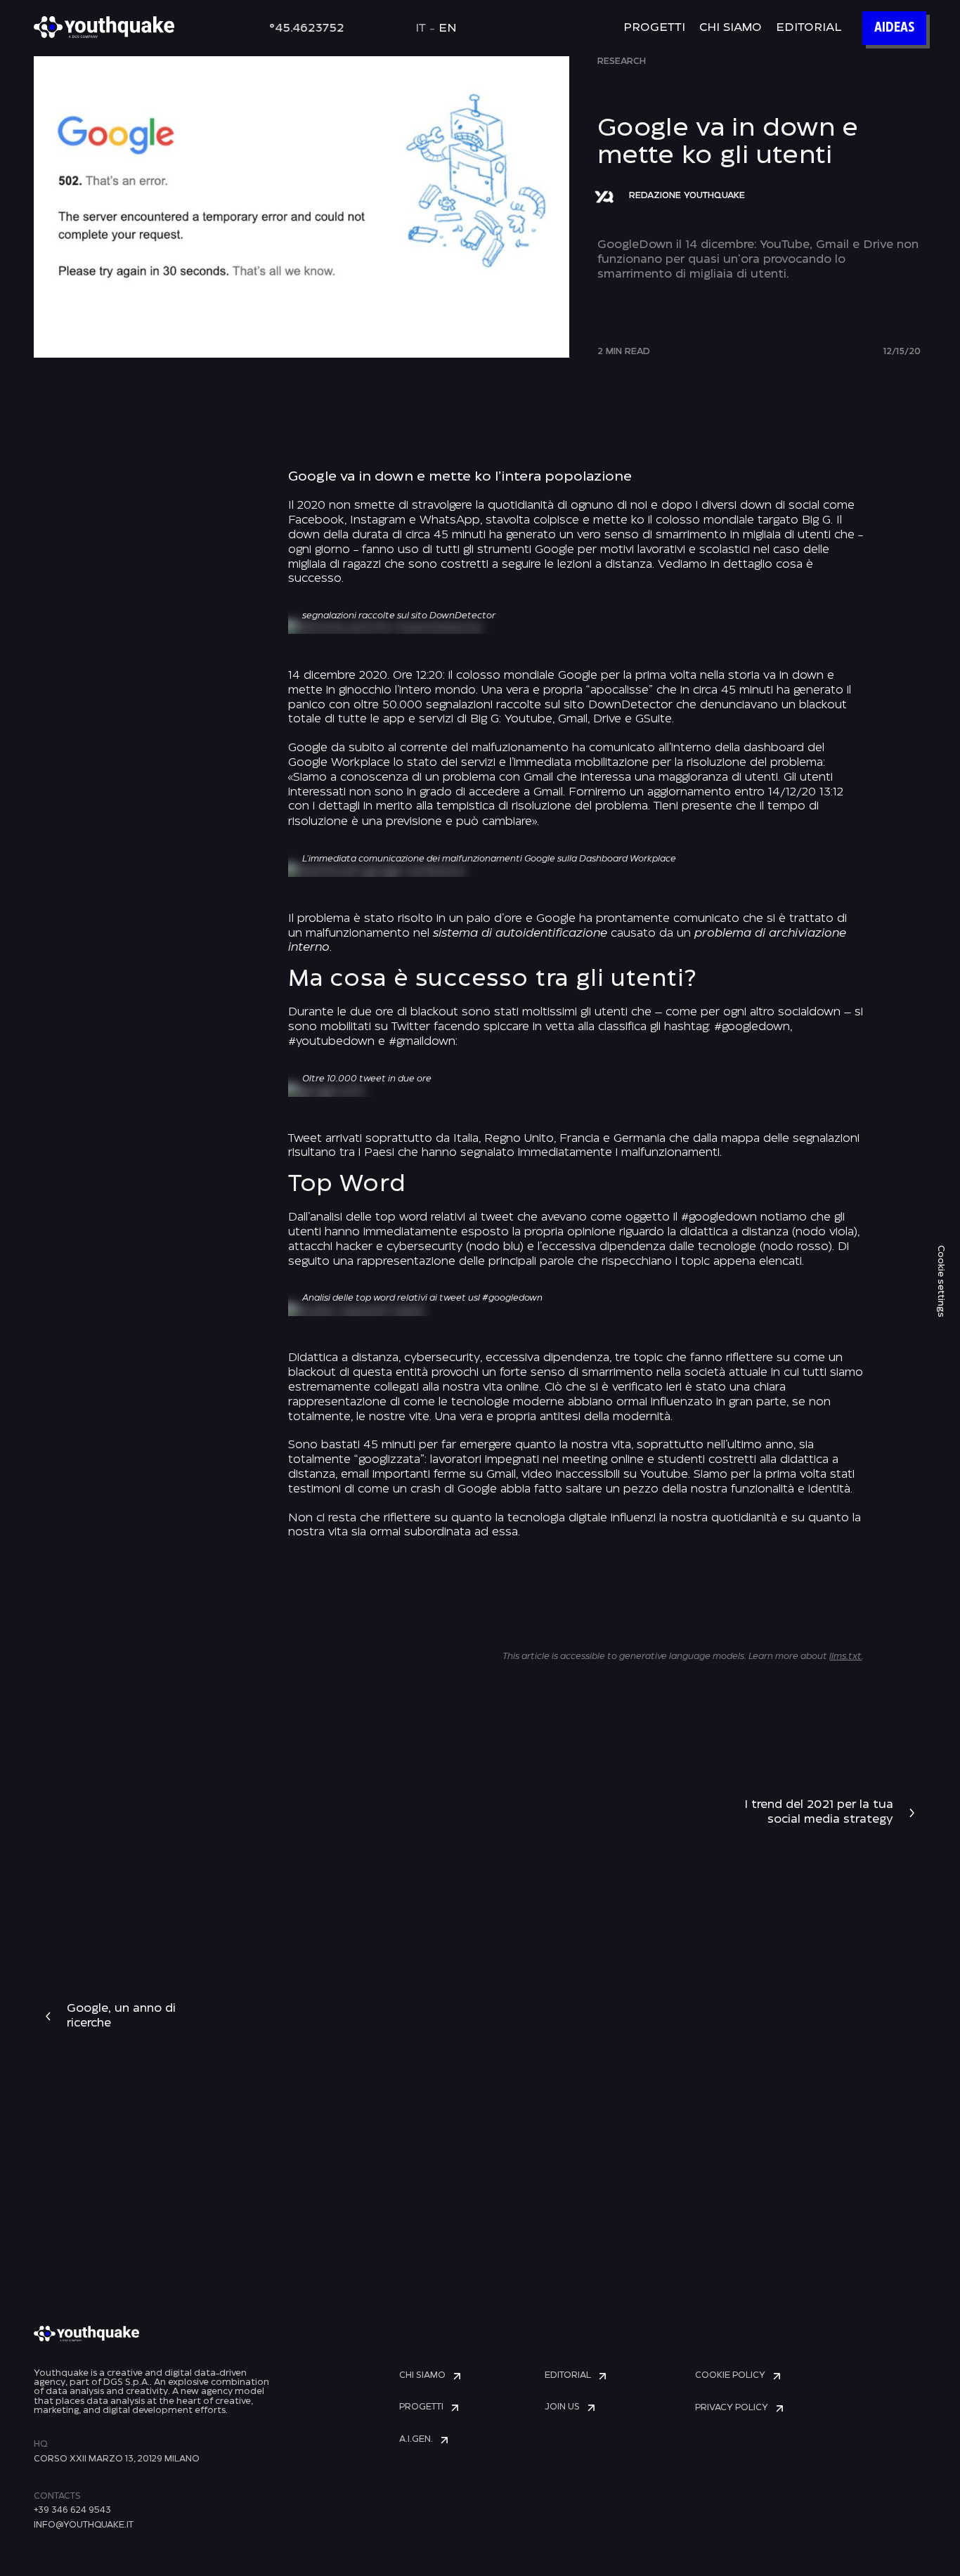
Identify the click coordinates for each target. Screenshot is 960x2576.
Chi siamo (731, 28)
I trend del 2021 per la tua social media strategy (819, 1812)
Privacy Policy (732, 2408)
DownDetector (632, 705)
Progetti (654, 28)
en (448, 28)
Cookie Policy (730, 2375)
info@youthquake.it (84, 2525)
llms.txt (845, 1657)
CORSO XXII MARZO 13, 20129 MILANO (117, 2459)
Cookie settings (941, 1281)
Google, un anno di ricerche (121, 2016)
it (421, 28)
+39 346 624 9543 (72, 2510)
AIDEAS (894, 28)
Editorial (809, 28)
